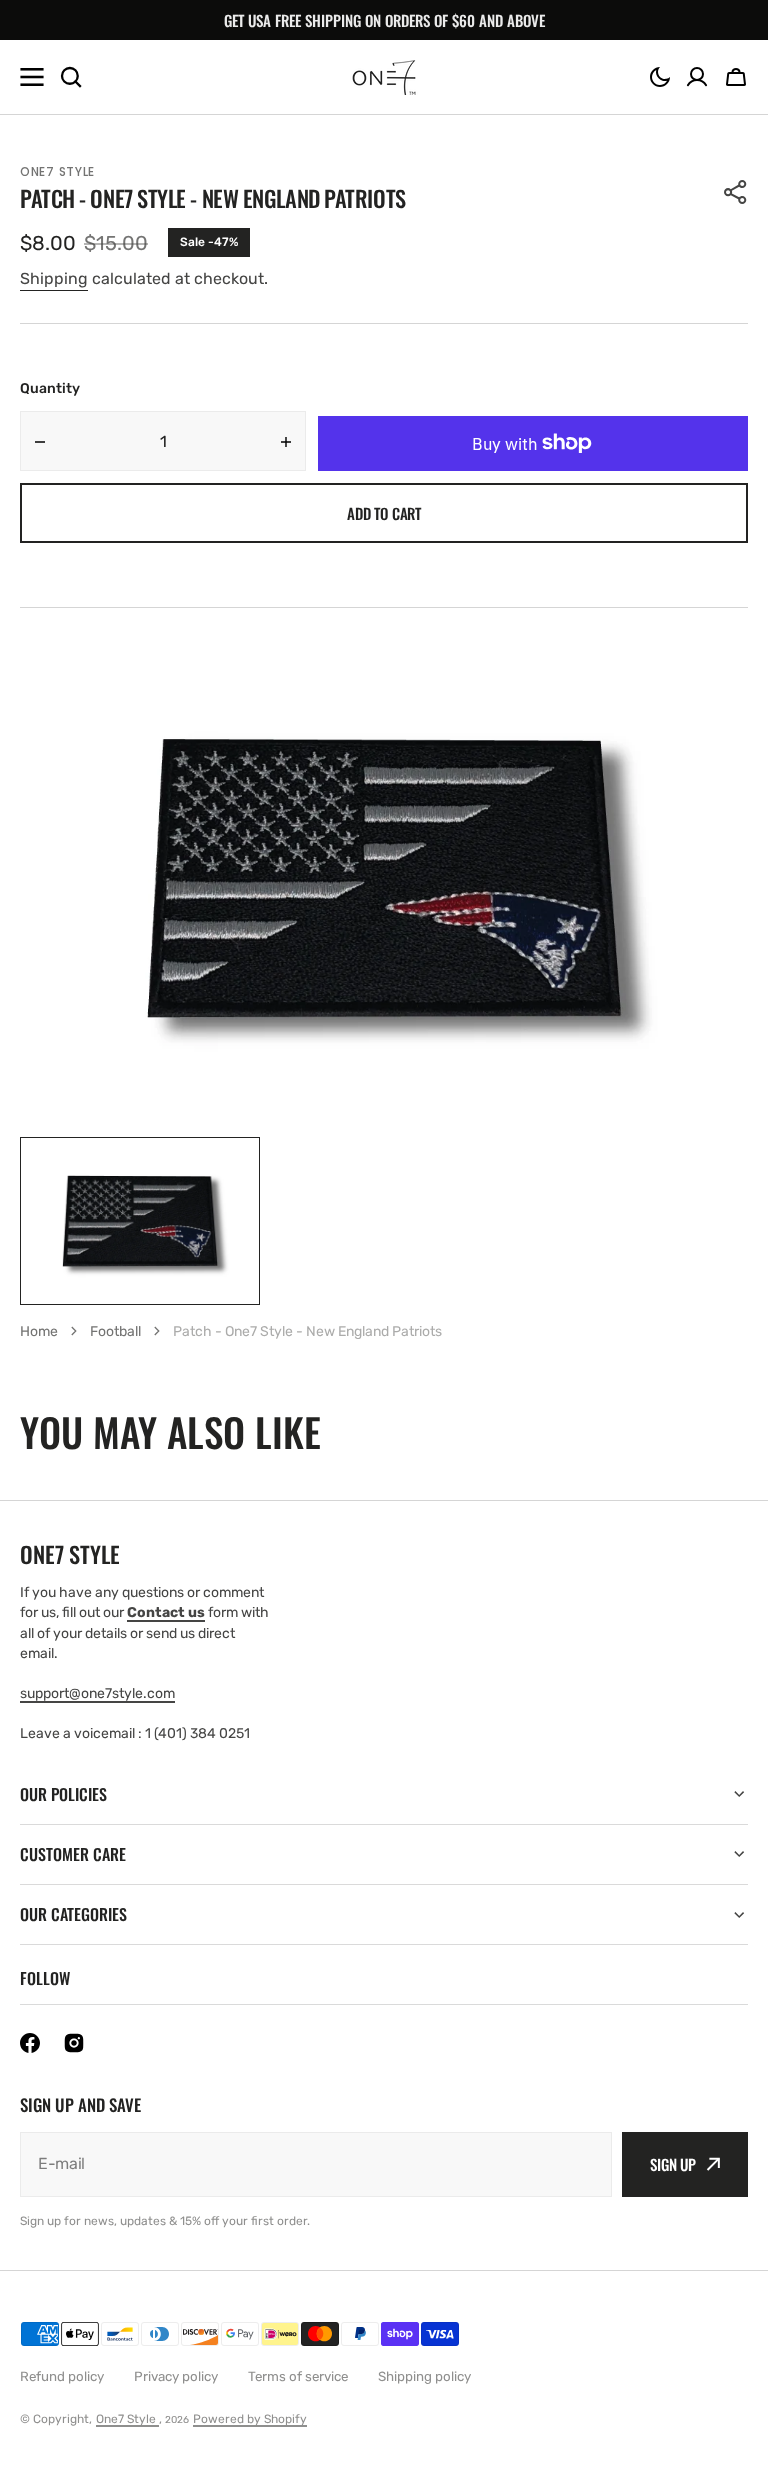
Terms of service (298, 2376)
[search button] (71, 77)
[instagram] (74, 2043)
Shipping (54, 278)
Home (39, 1331)
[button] (660, 77)
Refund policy (62, 2376)
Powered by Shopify (250, 2419)
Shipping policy (424, 2376)
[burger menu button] (32, 77)
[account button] (697, 77)
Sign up (673, 2164)
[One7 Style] (384, 77)
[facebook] (30, 2043)
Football (115, 1331)
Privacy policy (176, 2376)
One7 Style (127, 2419)
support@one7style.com (97, 1693)
